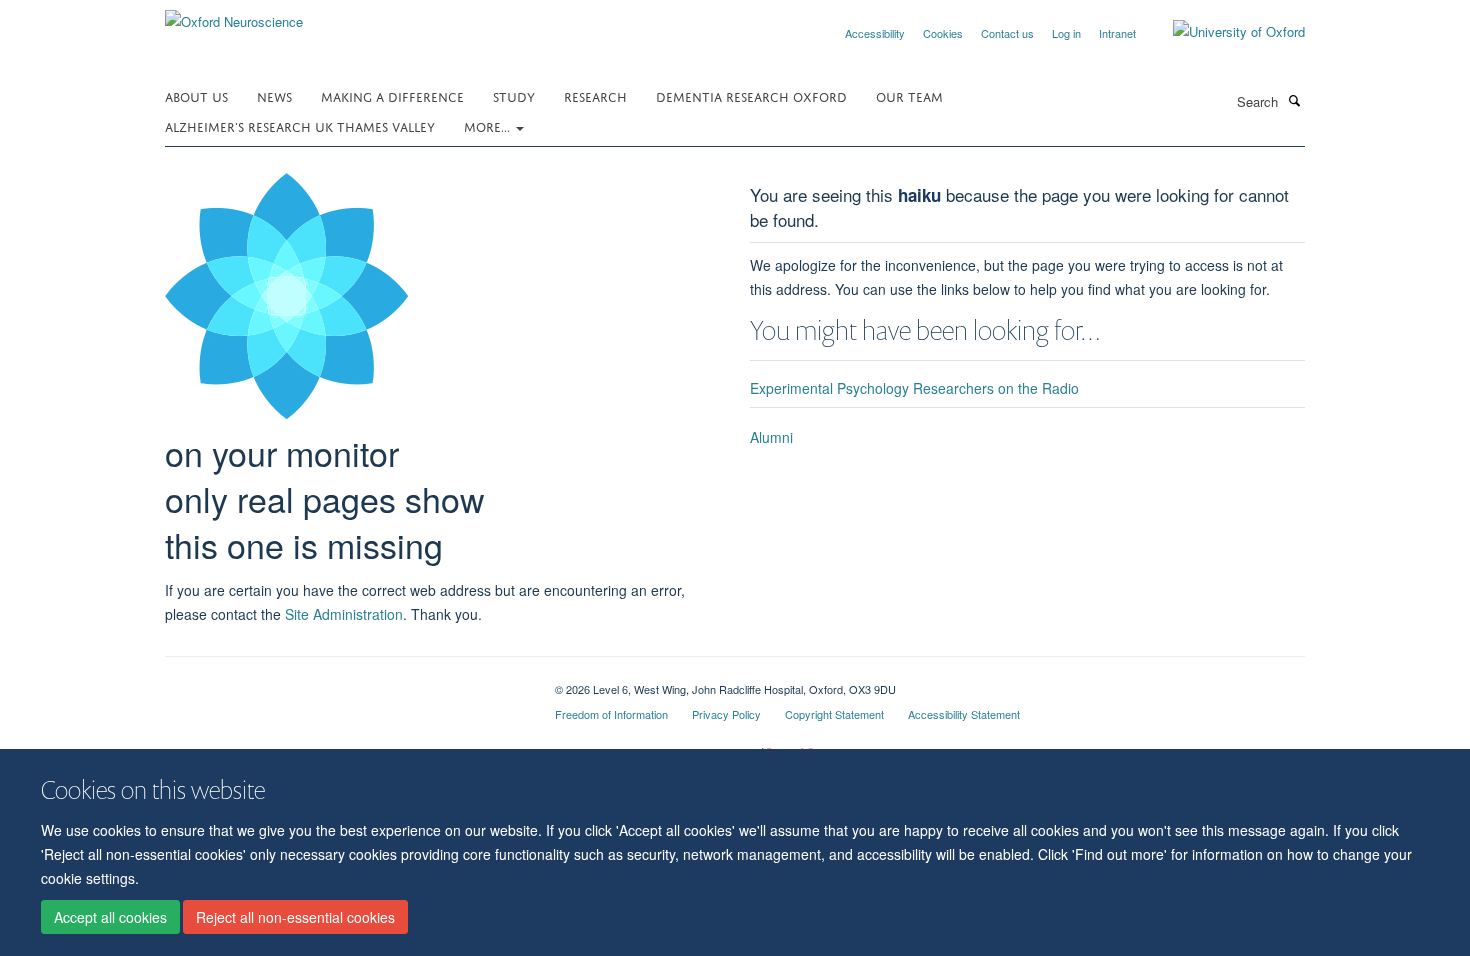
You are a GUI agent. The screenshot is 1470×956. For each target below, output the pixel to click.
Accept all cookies (110, 917)
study (514, 95)
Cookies (943, 33)
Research (595, 95)
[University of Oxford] (1224, 32)
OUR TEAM (909, 95)
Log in (1066, 33)
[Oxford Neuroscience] (234, 14)
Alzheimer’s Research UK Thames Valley (300, 125)
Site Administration (344, 614)
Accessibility (875, 33)
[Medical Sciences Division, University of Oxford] (345, 682)
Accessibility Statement (964, 714)
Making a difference (392, 95)
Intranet (1117, 33)
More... (489, 125)
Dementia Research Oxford (751, 95)
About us (196, 95)
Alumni (771, 437)
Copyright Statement (834, 714)
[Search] (1294, 100)
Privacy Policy (726, 714)
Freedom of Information (611, 714)
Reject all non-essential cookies (295, 917)
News (274, 95)
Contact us (1007, 33)
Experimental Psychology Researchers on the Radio (914, 388)
